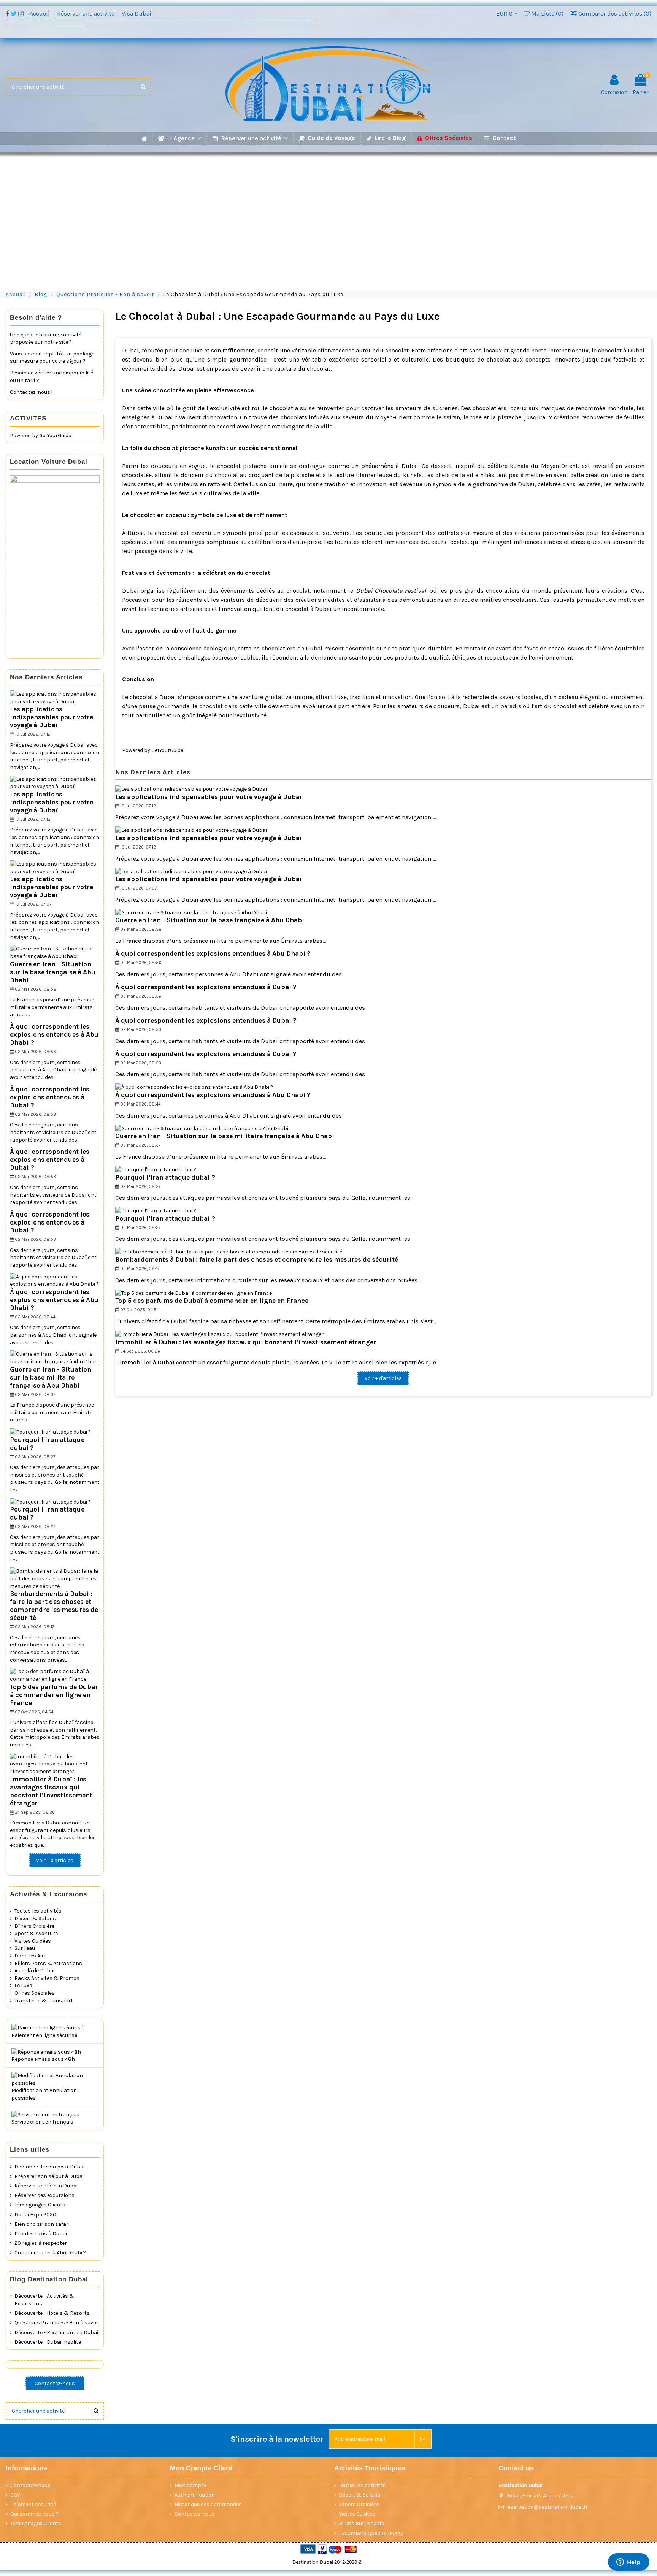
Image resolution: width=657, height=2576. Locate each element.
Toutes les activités (38, 1911)
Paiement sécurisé (33, 2504)
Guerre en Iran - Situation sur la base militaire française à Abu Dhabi (225, 1136)
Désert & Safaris (35, 1919)
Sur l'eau (25, 1948)
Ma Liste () (547, 13)
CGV (15, 2495)
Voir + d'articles (383, 1378)
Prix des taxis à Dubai (41, 2234)
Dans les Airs (31, 1956)
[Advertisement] (328, 218)
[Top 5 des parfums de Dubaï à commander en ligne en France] (194, 1293)
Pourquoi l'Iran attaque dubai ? (165, 1177)
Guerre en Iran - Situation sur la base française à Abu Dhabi (210, 920)
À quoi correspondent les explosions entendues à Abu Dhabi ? (213, 953)
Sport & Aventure (36, 1933)
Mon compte (190, 2485)
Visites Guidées (33, 1941)
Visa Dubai (136, 13)
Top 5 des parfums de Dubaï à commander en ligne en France (212, 1301)
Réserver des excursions (44, 2195)
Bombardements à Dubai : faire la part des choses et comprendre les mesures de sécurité (257, 1259)
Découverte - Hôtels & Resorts (52, 2313)
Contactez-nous (55, 2383)
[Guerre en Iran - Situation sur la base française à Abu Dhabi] (191, 912)
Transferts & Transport (44, 2001)
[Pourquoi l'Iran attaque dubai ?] (156, 1169)
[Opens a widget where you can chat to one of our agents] (628, 2563)
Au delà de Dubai (34, 1971)
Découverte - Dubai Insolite (48, 2342)
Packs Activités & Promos (47, 1978)
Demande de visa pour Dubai (49, 2167)
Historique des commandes (208, 2504)
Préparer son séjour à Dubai (49, 2176)
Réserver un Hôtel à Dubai (46, 2186)
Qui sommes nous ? (34, 2514)
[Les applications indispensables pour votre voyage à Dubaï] (191, 789)
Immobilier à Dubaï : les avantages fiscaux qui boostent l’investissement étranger (246, 1342)
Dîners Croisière (34, 1926)
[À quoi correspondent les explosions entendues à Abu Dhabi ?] (194, 1087)
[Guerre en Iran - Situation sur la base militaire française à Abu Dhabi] (202, 1128)
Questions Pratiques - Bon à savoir (57, 2323)
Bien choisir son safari (42, 2224)
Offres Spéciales (35, 1993)
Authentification (195, 2495)
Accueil (40, 13)
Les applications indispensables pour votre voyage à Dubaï (209, 797)
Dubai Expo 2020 (35, 2215)
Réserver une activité (86, 13)
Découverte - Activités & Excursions (44, 2300)
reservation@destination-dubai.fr (547, 2507)
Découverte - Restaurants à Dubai (56, 2333)
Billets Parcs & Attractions (48, 1963)
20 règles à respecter (41, 2243)
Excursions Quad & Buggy (371, 2533)
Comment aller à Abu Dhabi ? (50, 2253)
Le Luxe (23, 1985)
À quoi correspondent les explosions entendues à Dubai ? (206, 987)
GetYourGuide (167, 750)
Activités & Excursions (48, 1894)
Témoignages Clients (40, 2205)
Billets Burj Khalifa (362, 2523)
